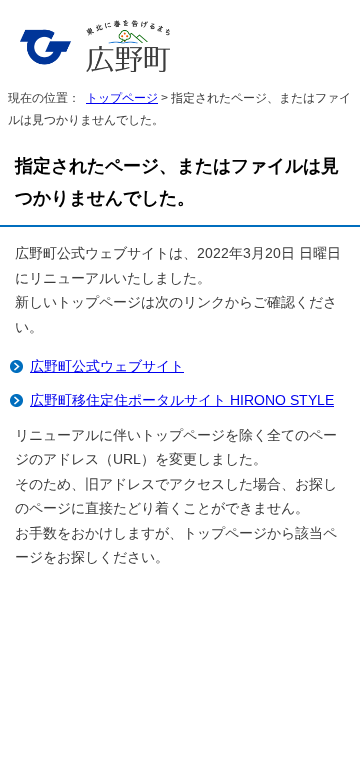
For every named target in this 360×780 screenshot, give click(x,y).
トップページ (122, 98)
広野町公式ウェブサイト (107, 366)
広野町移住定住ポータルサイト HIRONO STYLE (182, 400)
